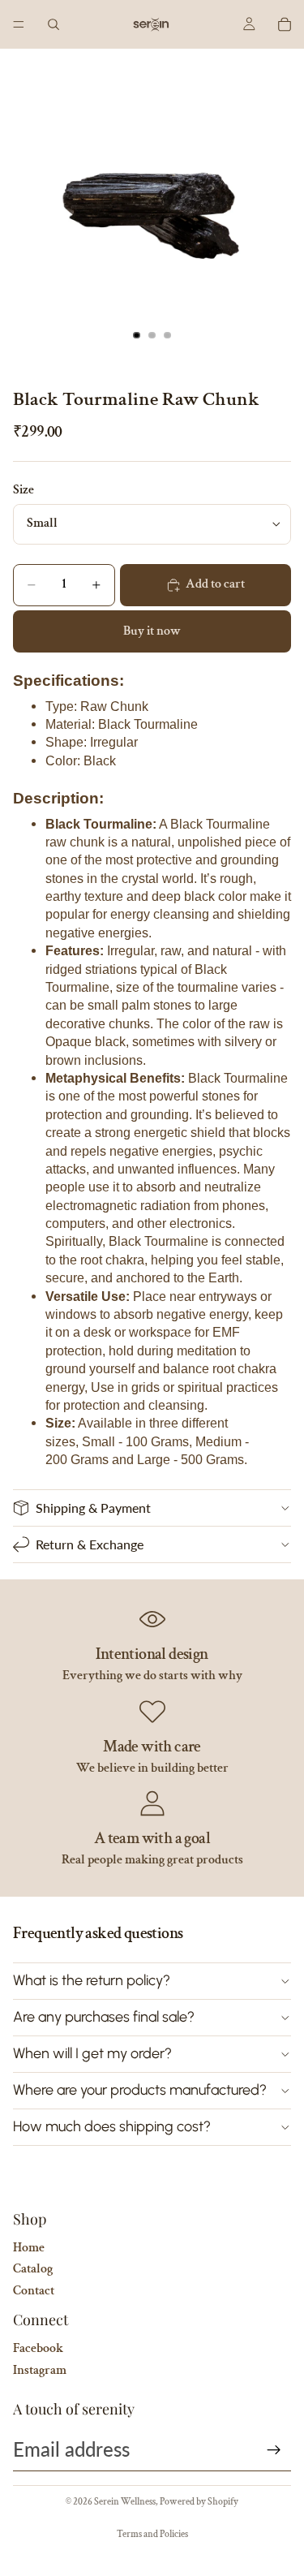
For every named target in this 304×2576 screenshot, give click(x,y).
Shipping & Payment (93, 1508)
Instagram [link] (40, 2370)
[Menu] (19, 24)
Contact (34, 2291)
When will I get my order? (92, 2053)
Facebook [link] (38, 2348)
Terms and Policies (152, 2534)
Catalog (33, 2269)
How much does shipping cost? (112, 2126)
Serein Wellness (125, 2502)
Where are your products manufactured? (140, 2090)
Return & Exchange (90, 1544)
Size (24, 490)
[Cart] (285, 24)
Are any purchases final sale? (104, 2017)
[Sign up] (274, 2450)
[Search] (54, 24)
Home (29, 2248)
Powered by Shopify (199, 2502)
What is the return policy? (92, 1980)
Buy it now (152, 631)
